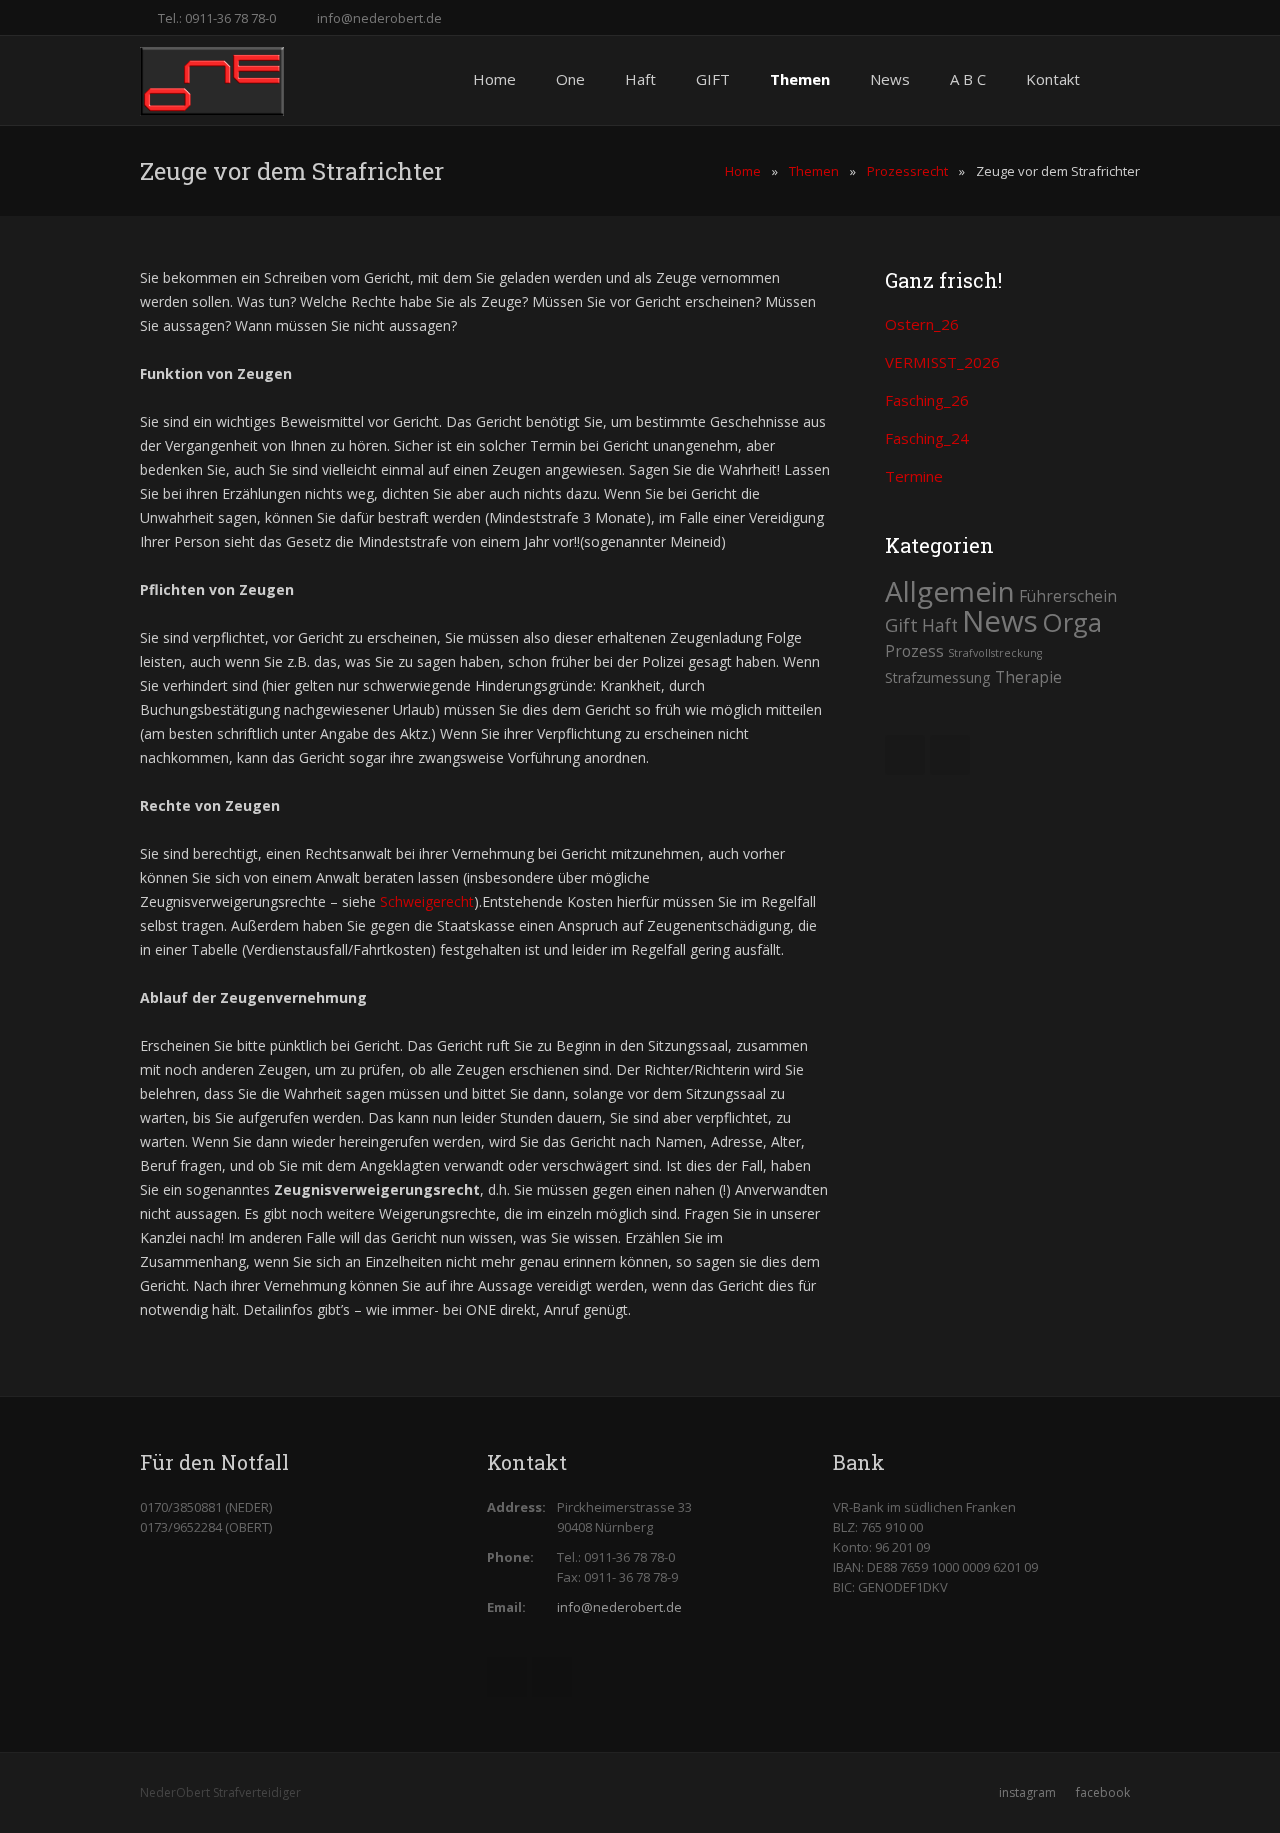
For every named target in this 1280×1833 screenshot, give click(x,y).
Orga (1072, 622)
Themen (814, 171)
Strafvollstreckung (995, 653)
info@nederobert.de (379, 18)
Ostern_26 (922, 324)
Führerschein (1068, 596)
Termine (914, 476)
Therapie (1028, 677)
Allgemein (950, 591)
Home (743, 171)
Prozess (914, 651)
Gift (901, 624)
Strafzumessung (938, 677)
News (1000, 621)
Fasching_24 (927, 438)
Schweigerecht (427, 901)
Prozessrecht (907, 171)
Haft (940, 625)
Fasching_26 (927, 400)
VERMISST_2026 (942, 362)
